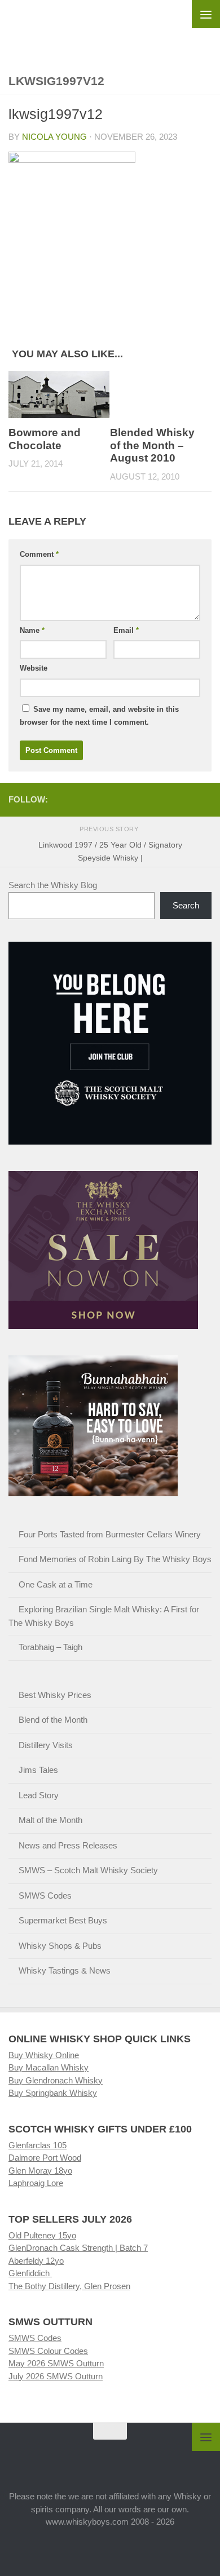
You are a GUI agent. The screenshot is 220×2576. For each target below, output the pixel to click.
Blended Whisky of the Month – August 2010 (152, 445)
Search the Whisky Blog (53, 885)
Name (32, 630)
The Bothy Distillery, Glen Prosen (69, 2286)
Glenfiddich (30, 2273)
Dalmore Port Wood (45, 2158)
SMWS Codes (45, 1896)
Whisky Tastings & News (65, 1970)
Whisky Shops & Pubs (60, 1946)
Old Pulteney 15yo (42, 2235)
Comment (39, 554)
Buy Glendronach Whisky (56, 2080)
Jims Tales (38, 1770)
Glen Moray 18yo (40, 2171)
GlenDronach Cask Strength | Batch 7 (78, 2248)
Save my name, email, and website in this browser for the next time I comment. (99, 716)
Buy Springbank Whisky (53, 2093)
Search (186, 905)
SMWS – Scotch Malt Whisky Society (88, 1870)
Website (34, 668)
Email (126, 630)
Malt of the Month (50, 1820)
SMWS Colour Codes (48, 2351)
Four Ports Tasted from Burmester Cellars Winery (110, 1534)
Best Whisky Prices (55, 1695)
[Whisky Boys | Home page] (110, 29)
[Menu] (206, 14)
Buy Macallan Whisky (49, 2067)
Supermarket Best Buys (63, 1920)
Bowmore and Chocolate (45, 439)
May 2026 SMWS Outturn (56, 2363)
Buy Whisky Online (44, 2055)
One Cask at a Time (56, 1584)
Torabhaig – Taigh (50, 1647)
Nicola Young (54, 137)
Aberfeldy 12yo (36, 2261)
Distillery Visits (46, 1745)
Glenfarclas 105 (38, 2145)
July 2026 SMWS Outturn (56, 2376)
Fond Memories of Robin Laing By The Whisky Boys (115, 1559)
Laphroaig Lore (36, 2183)
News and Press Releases (68, 1845)
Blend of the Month (53, 1720)
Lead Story (39, 1795)
